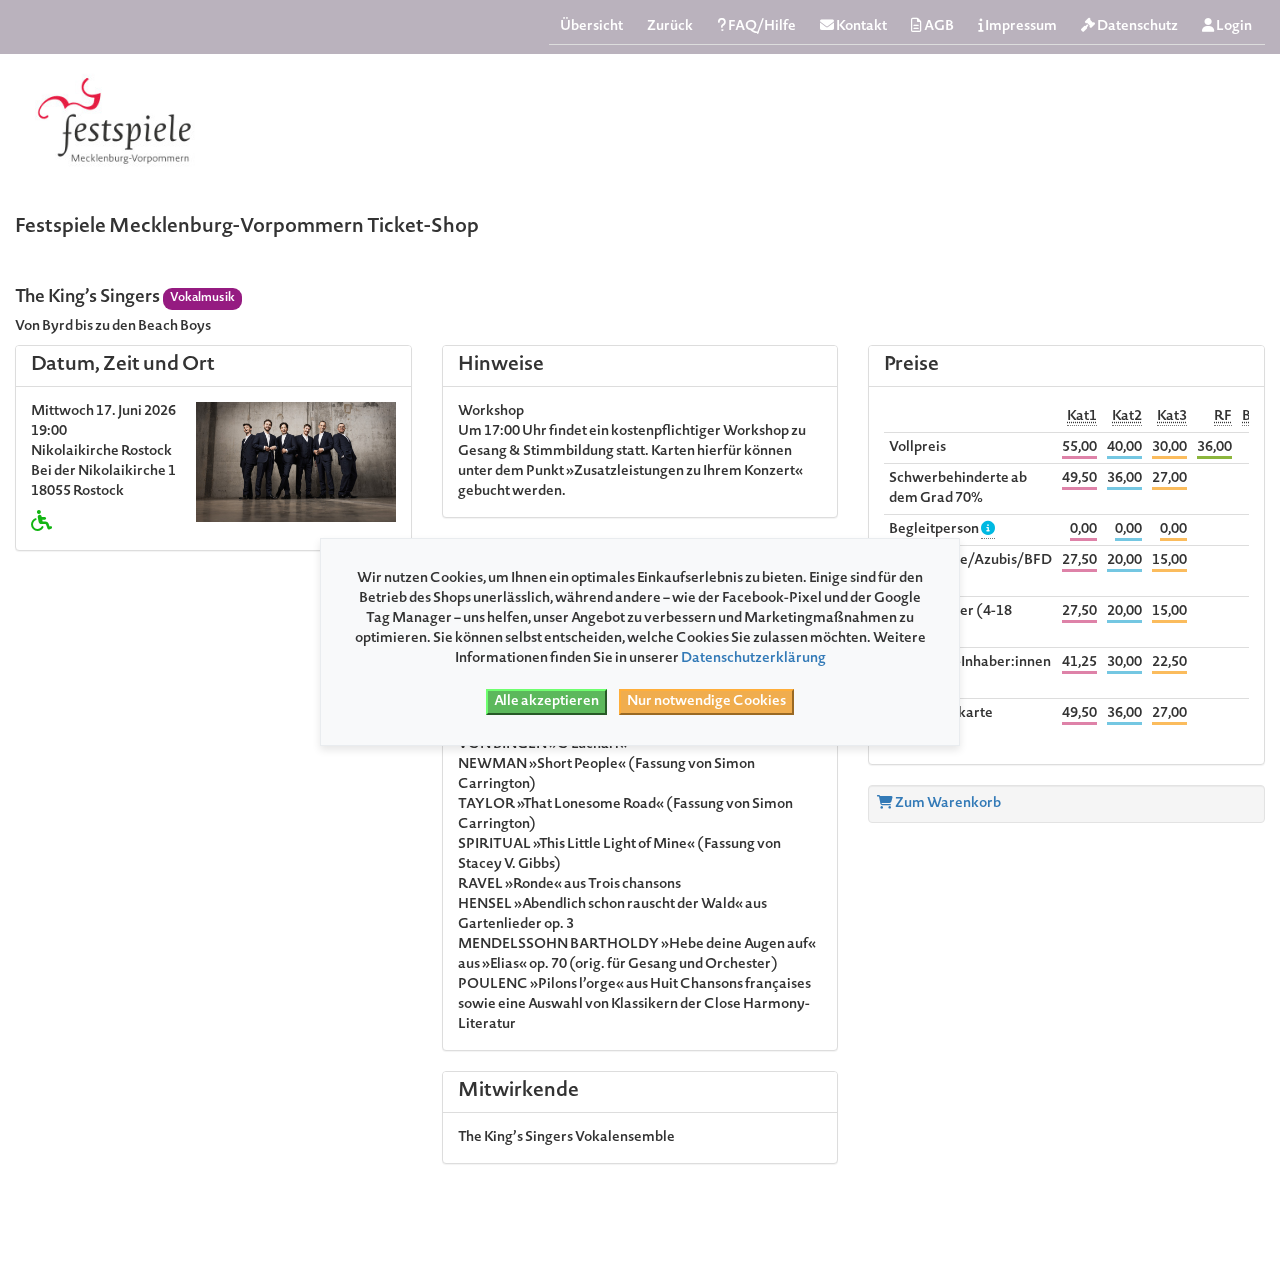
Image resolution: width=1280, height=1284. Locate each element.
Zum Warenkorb (947, 804)
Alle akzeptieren (546, 702)
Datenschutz (1136, 27)
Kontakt (860, 27)
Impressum (1020, 27)
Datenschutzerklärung (753, 659)
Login (1233, 27)
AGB (938, 27)
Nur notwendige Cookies (706, 702)
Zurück (670, 27)
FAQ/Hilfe (761, 27)
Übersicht (591, 27)
